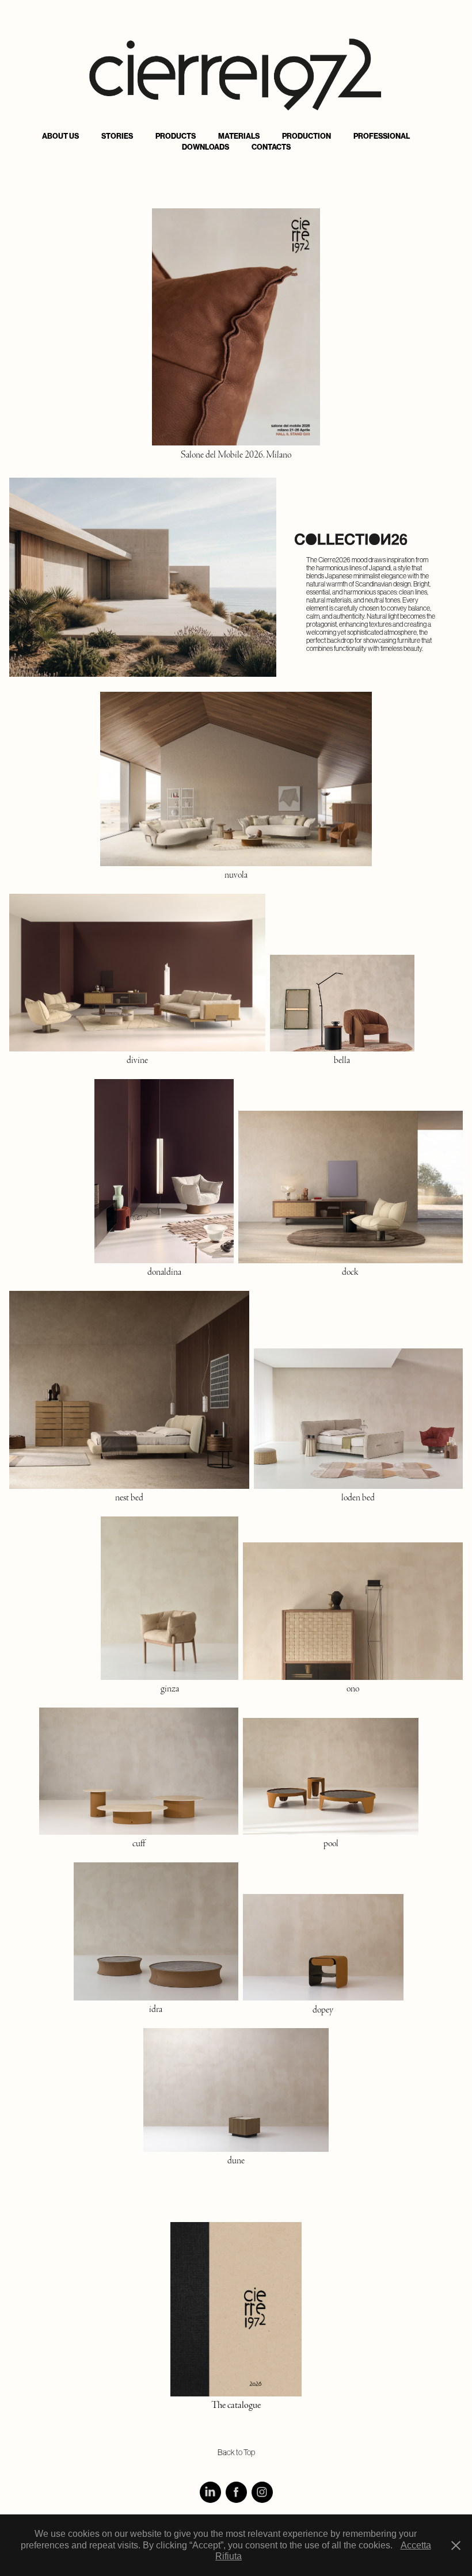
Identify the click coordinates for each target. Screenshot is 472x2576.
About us (60, 136)
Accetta (416, 2545)
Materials (239, 136)
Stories (117, 136)
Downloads (205, 147)
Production (307, 136)
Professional (382, 136)
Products (176, 136)
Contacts (271, 147)
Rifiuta (229, 2556)
